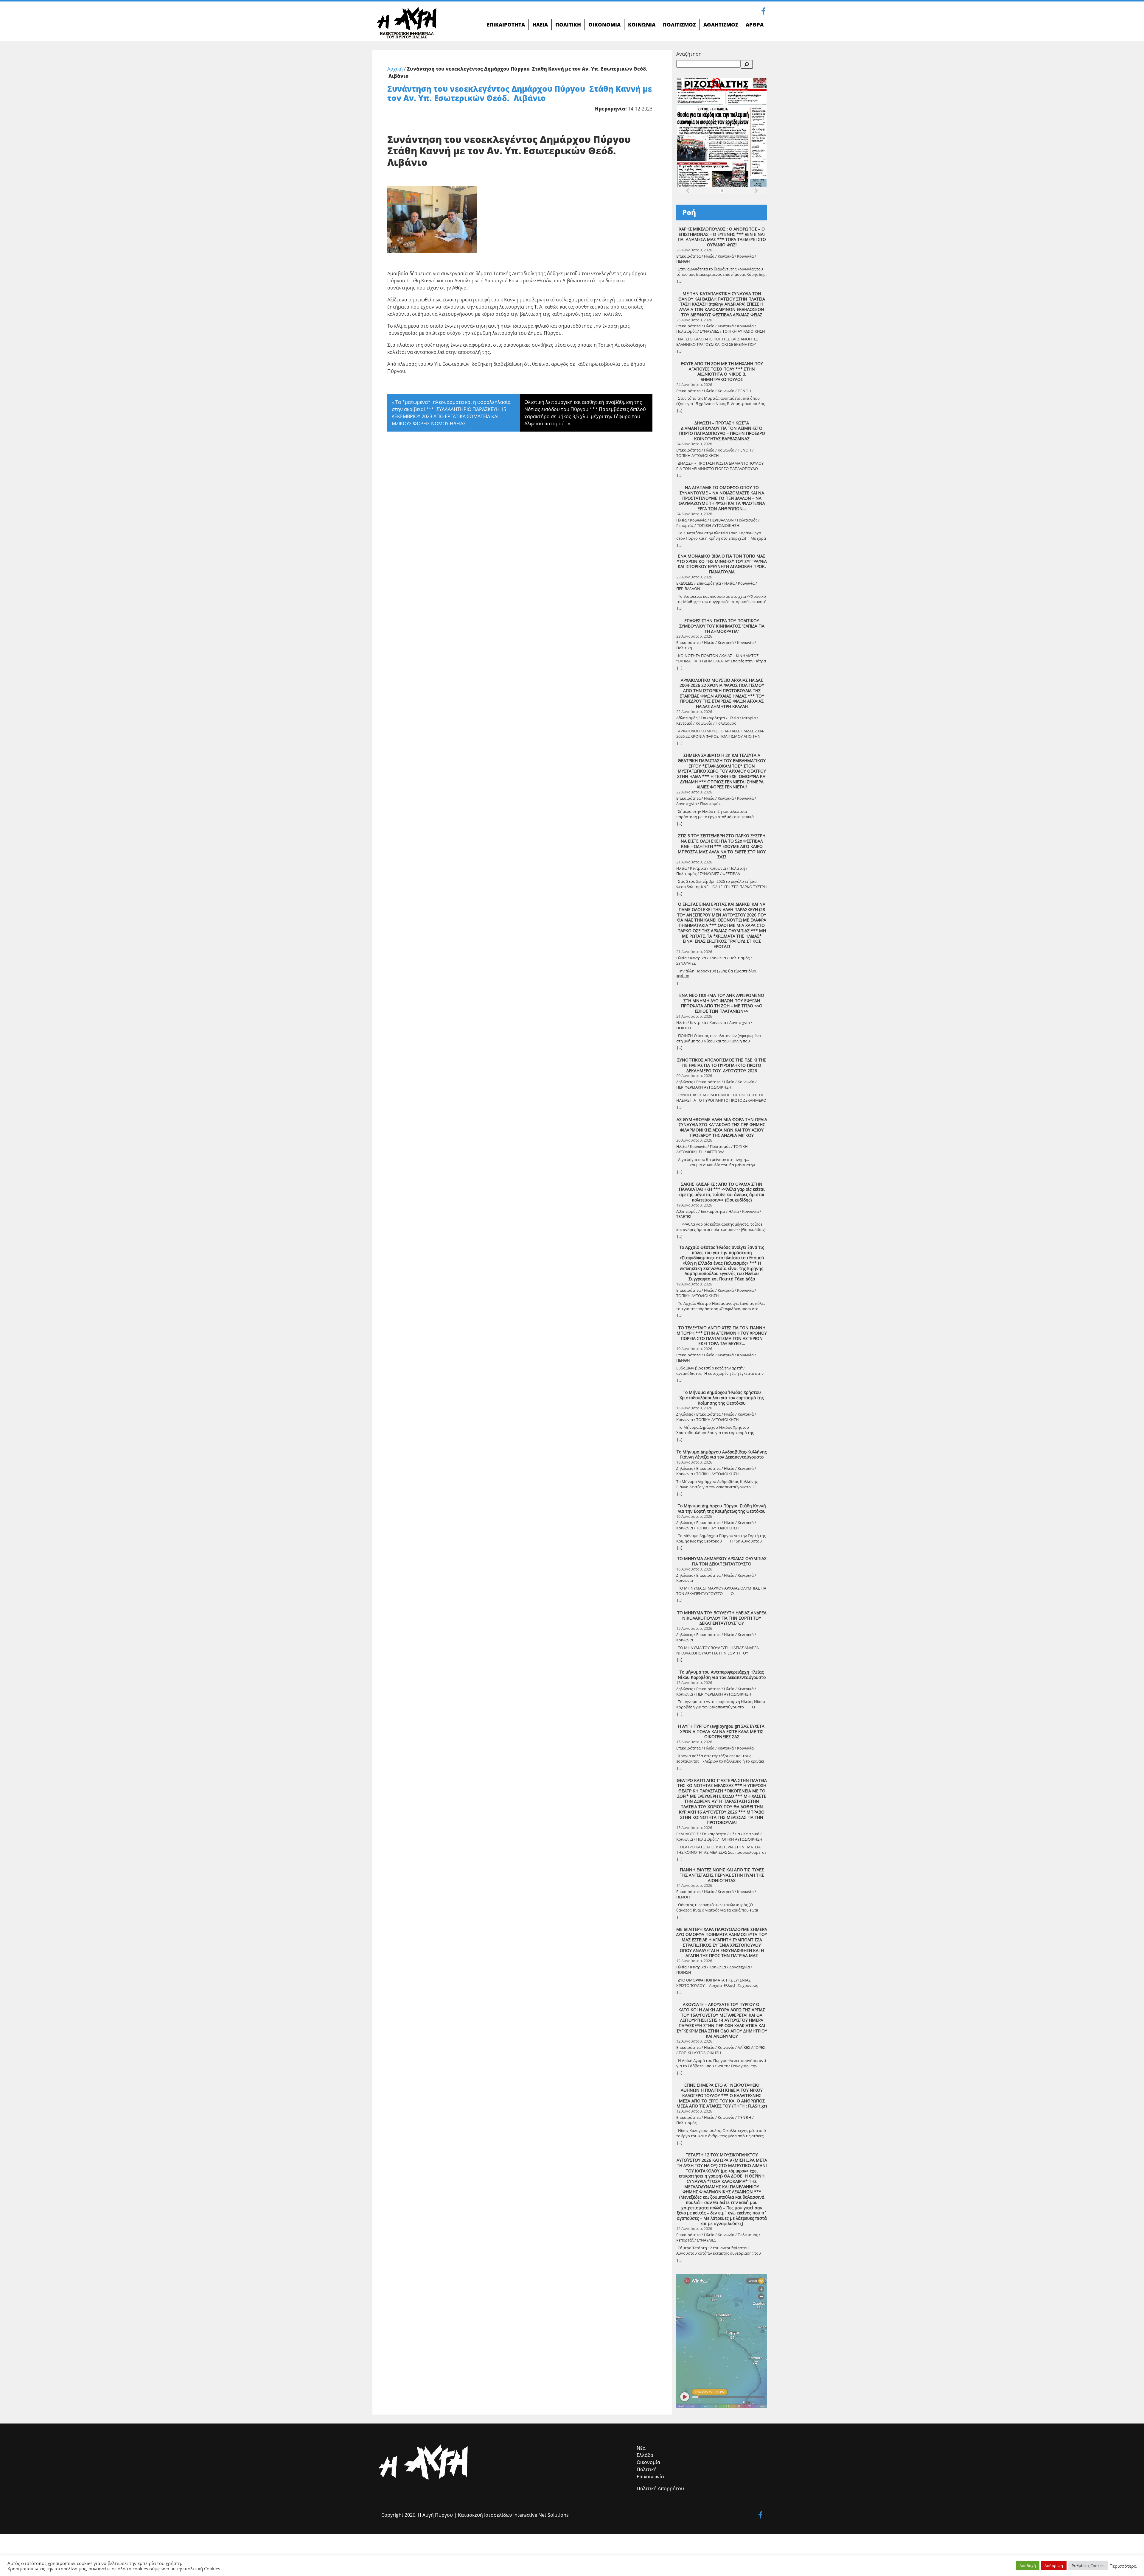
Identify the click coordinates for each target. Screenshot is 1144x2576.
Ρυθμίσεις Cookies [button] (1088, 2566)
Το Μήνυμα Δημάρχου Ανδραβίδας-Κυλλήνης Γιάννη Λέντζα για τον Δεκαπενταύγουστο (722, 1454)
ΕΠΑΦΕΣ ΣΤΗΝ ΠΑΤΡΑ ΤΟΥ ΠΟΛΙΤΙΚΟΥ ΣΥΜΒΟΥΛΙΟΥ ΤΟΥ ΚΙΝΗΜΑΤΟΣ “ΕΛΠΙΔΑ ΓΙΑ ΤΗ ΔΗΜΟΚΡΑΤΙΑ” (722, 626)
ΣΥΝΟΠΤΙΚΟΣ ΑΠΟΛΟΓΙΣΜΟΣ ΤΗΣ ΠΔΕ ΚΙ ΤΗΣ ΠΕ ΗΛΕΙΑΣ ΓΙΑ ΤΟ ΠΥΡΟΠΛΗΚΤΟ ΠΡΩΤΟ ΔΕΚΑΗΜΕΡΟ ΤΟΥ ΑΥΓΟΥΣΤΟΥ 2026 (722, 1065)
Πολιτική (647, 2469)
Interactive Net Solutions (541, 2515)
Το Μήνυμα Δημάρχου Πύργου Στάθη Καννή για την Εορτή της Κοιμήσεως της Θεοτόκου (722, 1508)
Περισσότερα (1123, 2566)
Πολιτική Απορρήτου (660, 2488)
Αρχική (395, 69)
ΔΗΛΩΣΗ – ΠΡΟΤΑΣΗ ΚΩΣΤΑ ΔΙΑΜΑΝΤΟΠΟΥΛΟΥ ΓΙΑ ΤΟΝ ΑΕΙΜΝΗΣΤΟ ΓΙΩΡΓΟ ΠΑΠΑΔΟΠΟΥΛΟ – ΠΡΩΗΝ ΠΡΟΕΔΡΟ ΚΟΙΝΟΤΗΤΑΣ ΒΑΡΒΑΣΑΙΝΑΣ (722, 431)
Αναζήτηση (689, 54)
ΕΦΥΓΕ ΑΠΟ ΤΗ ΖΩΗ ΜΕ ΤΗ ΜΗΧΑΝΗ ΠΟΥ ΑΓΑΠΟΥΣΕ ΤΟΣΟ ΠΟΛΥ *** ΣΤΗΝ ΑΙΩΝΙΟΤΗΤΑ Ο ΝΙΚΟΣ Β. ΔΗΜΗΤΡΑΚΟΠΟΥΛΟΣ (722, 372)
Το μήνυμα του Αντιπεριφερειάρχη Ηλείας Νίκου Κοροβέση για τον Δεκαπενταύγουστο (722, 1675)
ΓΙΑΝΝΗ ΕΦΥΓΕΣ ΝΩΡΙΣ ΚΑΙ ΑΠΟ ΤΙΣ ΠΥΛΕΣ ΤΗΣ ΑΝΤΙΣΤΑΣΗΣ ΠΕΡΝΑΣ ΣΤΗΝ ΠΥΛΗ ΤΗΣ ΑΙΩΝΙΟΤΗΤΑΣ (722, 1875)
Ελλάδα (645, 2455)
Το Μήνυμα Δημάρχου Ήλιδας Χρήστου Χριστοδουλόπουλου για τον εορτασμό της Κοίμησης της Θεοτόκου (722, 1398)
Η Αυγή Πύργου (435, 2515)
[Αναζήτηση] (747, 64)
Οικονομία (648, 2462)
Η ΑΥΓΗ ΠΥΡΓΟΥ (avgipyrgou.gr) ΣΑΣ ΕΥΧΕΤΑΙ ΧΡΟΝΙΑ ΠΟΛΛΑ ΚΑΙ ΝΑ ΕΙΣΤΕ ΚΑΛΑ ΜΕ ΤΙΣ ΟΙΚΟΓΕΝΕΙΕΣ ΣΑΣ (722, 1731)
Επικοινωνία (650, 2477)
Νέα (641, 2448)
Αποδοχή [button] (1028, 2566)
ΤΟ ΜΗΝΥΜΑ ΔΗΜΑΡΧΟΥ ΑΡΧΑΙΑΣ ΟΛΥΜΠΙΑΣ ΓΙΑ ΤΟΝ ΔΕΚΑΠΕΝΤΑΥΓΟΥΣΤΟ (722, 1561)
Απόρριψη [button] (1054, 2566)
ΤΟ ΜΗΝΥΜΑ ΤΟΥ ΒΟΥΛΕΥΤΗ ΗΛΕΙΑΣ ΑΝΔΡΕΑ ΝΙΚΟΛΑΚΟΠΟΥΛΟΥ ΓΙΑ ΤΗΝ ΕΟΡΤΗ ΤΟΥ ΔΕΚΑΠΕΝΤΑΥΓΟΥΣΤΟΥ (722, 1618)
